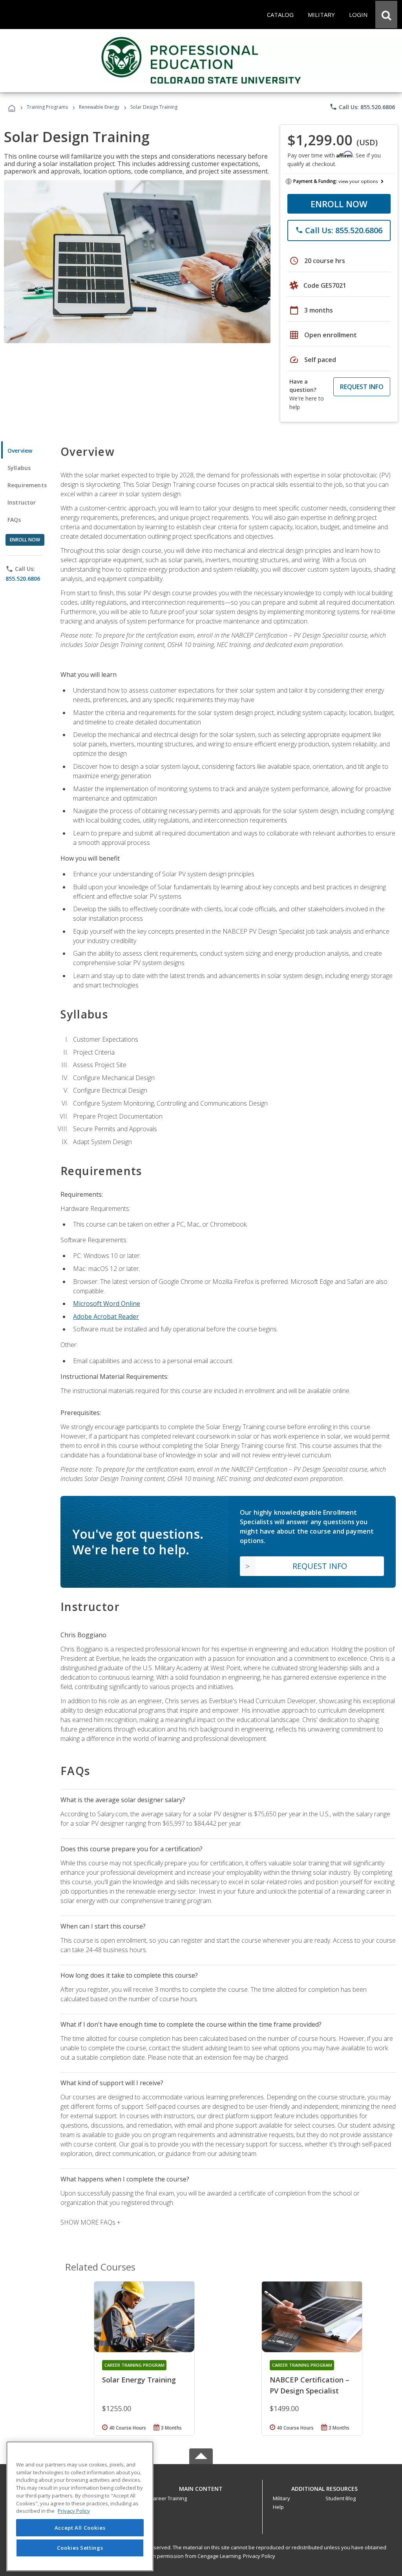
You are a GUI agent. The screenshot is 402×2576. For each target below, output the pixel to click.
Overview (20, 451)
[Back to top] (201, 2487)
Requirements (27, 485)
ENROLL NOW (339, 204)
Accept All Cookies (80, 2528)
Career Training (168, 2498)
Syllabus (19, 468)
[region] (80, 2506)
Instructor (22, 502)
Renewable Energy (99, 107)
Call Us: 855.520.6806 (362, 107)
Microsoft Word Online (107, 1304)
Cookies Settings (80, 2548)
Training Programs (47, 107)
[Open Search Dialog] (386, 15)
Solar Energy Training (139, 2380)
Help (278, 2507)
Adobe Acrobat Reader (106, 1316)
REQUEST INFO (362, 387)
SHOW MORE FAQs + (90, 2222)
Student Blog (341, 2498)
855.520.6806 (23, 579)
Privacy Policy (259, 2556)
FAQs (14, 520)
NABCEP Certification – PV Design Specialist (310, 2385)
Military (281, 2498)
